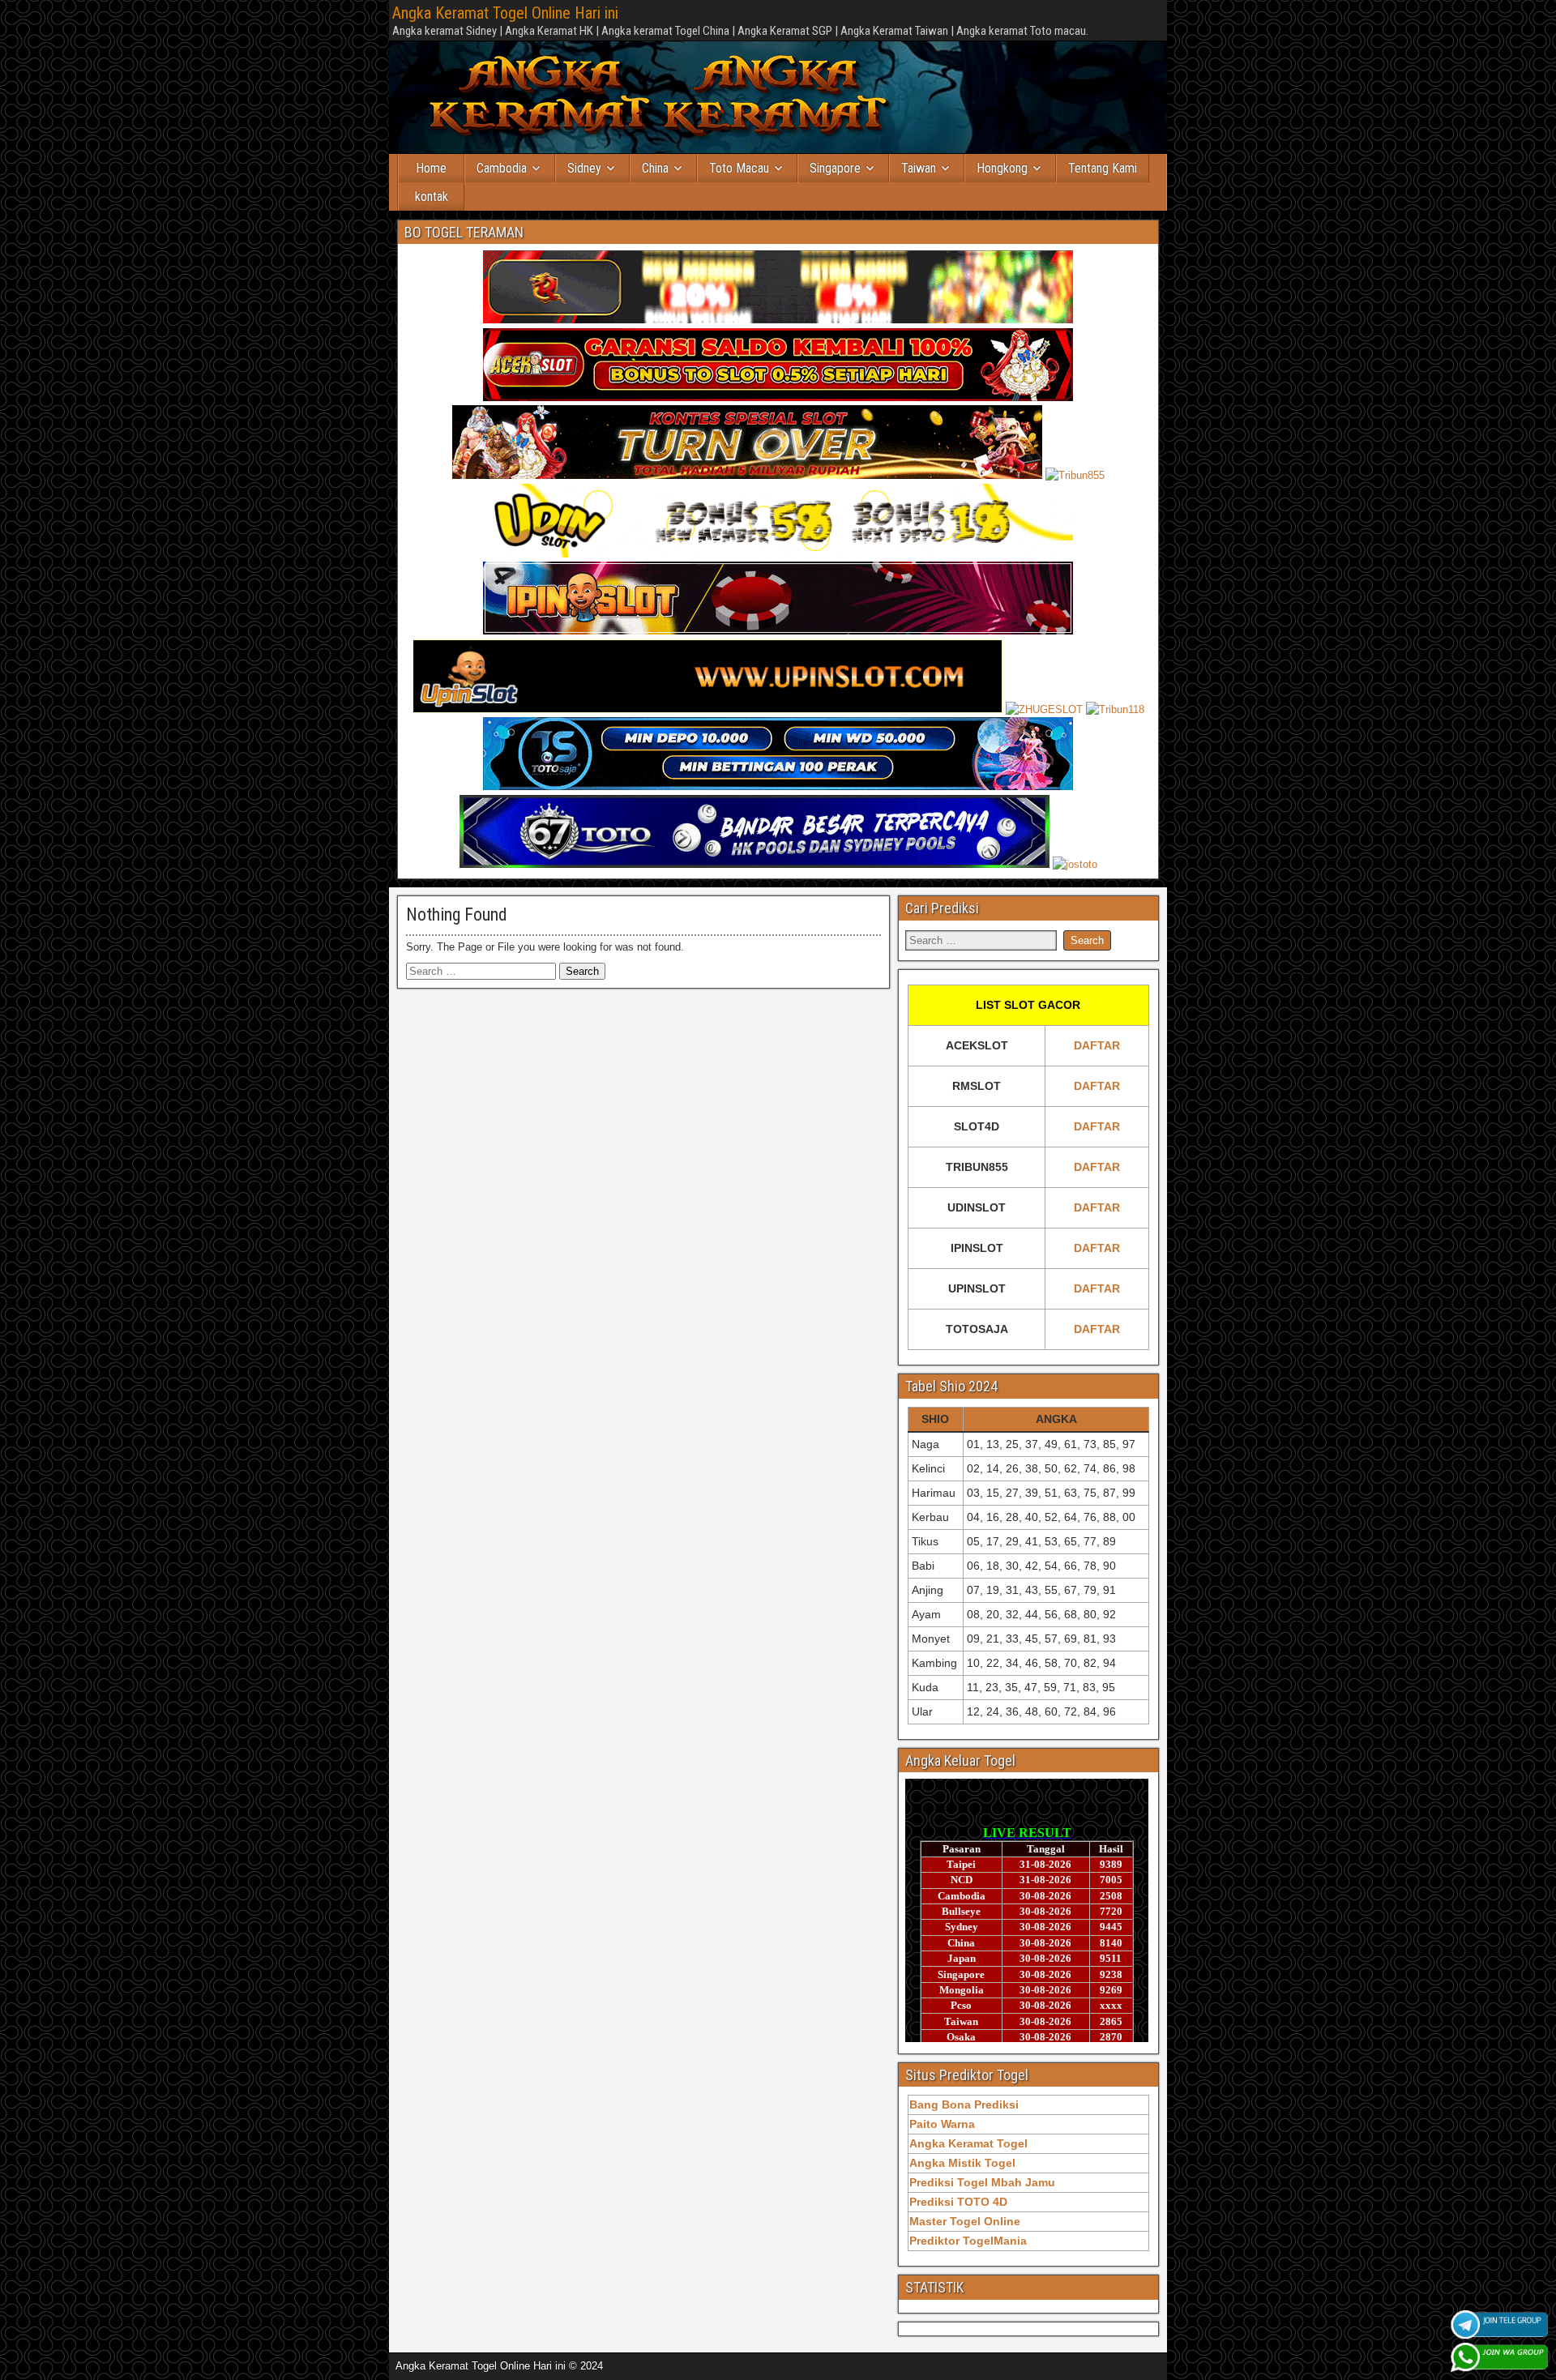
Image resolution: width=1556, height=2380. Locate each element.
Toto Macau (739, 168)
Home (431, 168)
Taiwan (919, 168)
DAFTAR (1097, 1045)
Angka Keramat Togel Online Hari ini (505, 13)
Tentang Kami (1103, 168)
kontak (432, 197)
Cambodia (502, 168)
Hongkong (1002, 168)
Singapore (835, 168)
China (655, 168)
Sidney (584, 168)
